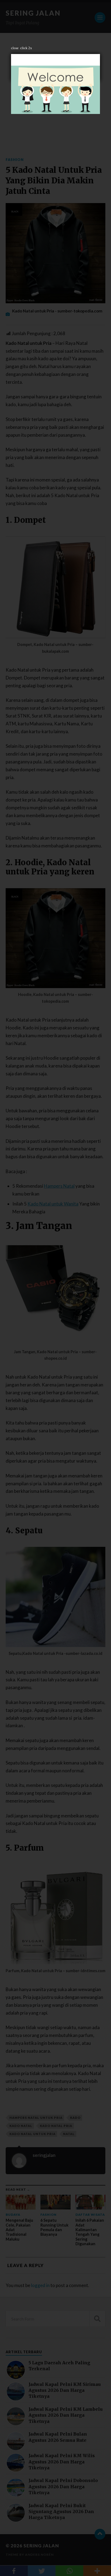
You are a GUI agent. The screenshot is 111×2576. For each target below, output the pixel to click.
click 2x (26, 48)
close (15, 48)
